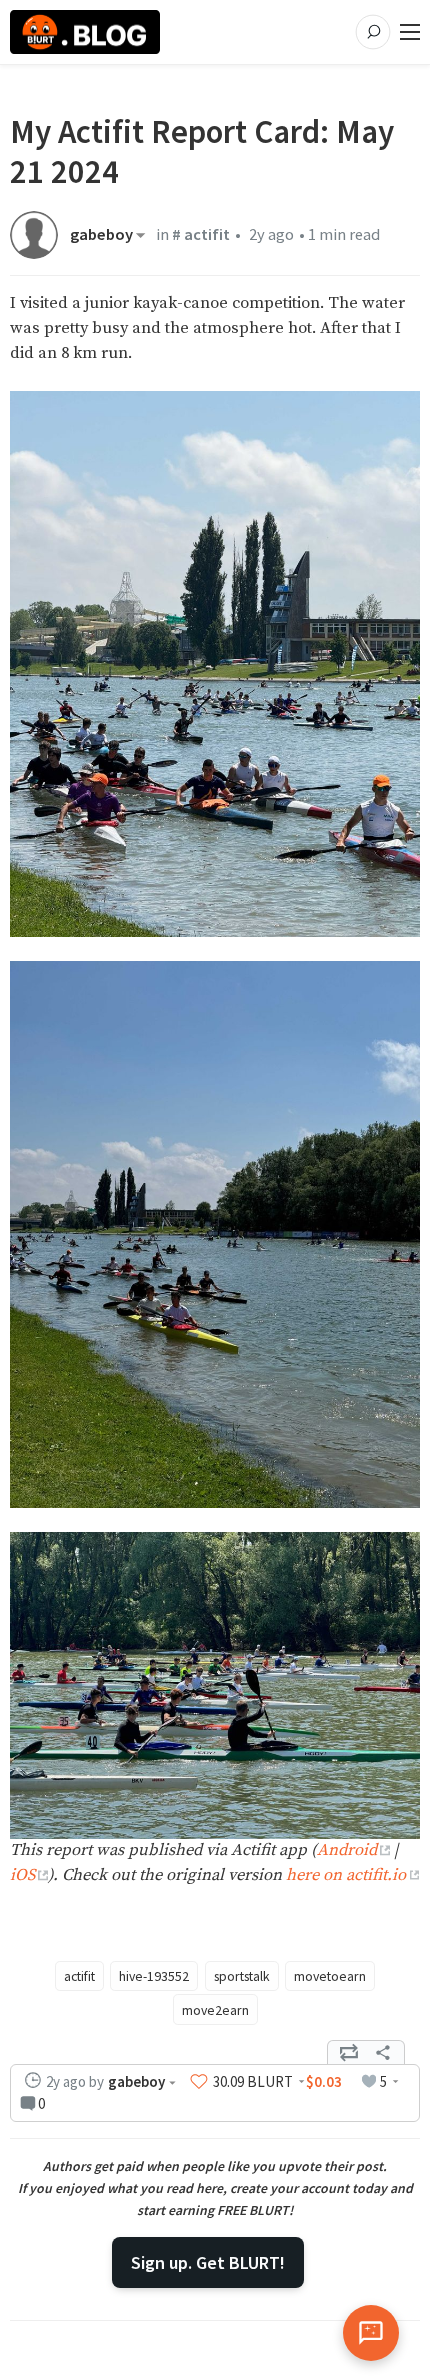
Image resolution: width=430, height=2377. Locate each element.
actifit (79, 1976)
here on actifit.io (346, 1875)
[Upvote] (199, 2082)
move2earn (215, 2010)
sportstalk (242, 1976)
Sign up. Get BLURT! (208, 2262)
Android (347, 1850)
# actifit (201, 234)
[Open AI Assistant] (371, 2333)
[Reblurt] (349, 2053)
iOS (22, 1875)
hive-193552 (154, 1976)
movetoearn (330, 1976)
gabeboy (101, 235)
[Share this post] (383, 2053)
